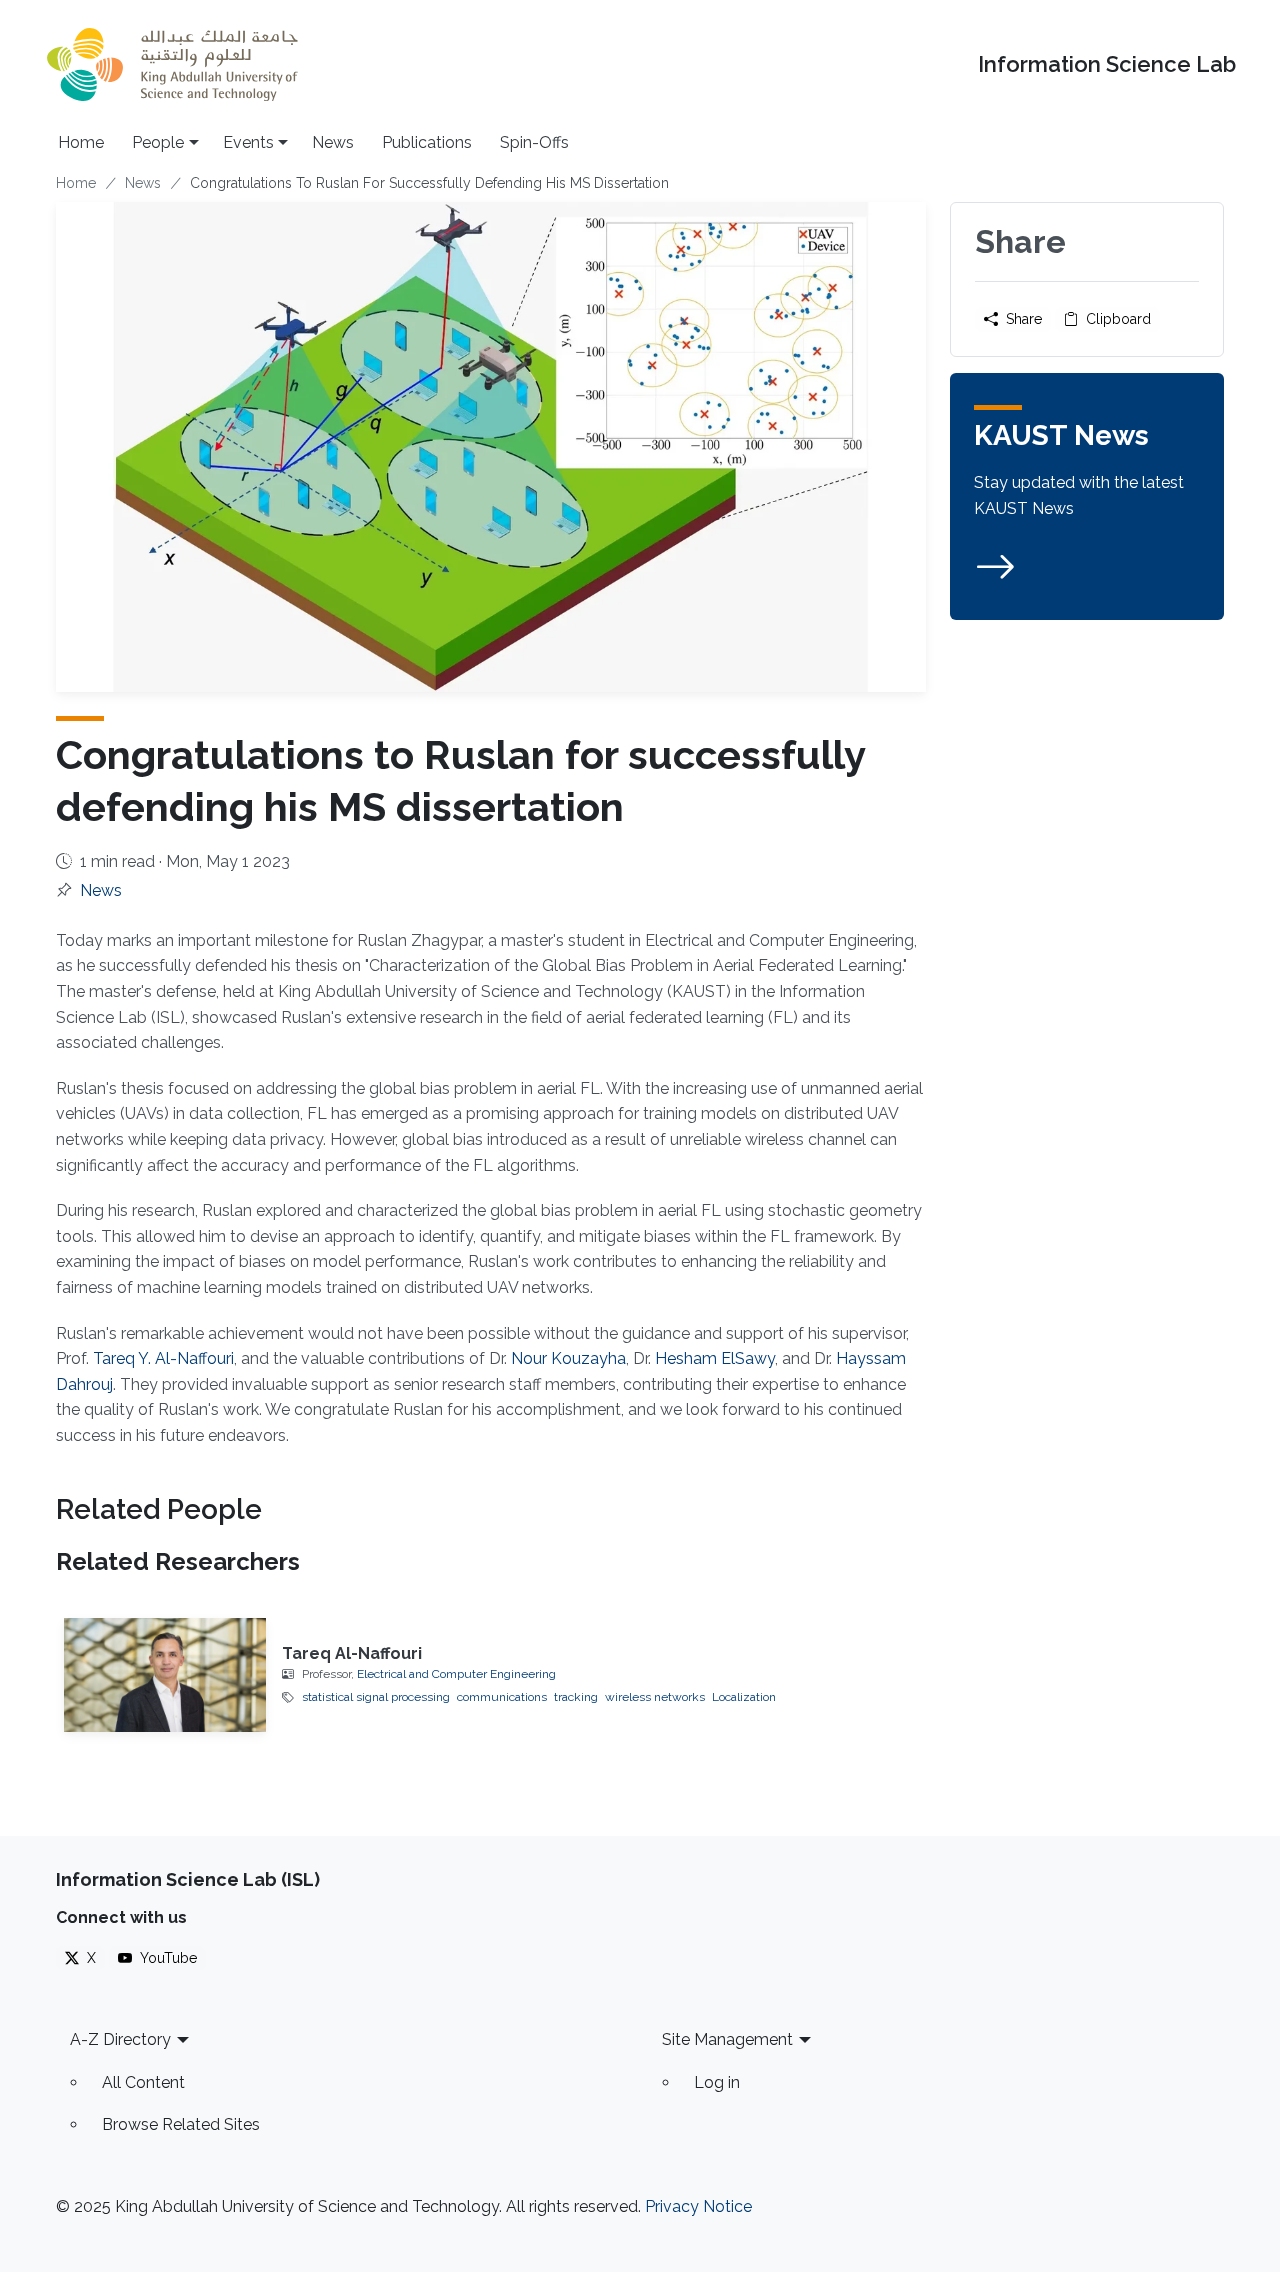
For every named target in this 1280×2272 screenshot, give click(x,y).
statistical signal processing (376, 1697)
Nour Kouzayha (568, 1358)
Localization (744, 1697)
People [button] (158, 142)
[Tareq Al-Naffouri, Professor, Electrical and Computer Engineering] (165, 1674)
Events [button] (248, 142)
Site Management (727, 2039)
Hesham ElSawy (715, 1358)
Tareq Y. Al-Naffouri (163, 1358)
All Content (143, 2082)
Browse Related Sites (181, 2124)
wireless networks (655, 1697)
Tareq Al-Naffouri (352, 1653)
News (333, 142)
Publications (427, 142)
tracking (576, 1697)
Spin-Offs (534, 142)
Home (81, 142)
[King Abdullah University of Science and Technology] (172, 64)
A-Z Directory (120, 2039)
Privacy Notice (698, 2206)
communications (502, 1697)
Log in (717, 2082)
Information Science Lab (1107, 64)
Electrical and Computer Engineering (456, 1674)
